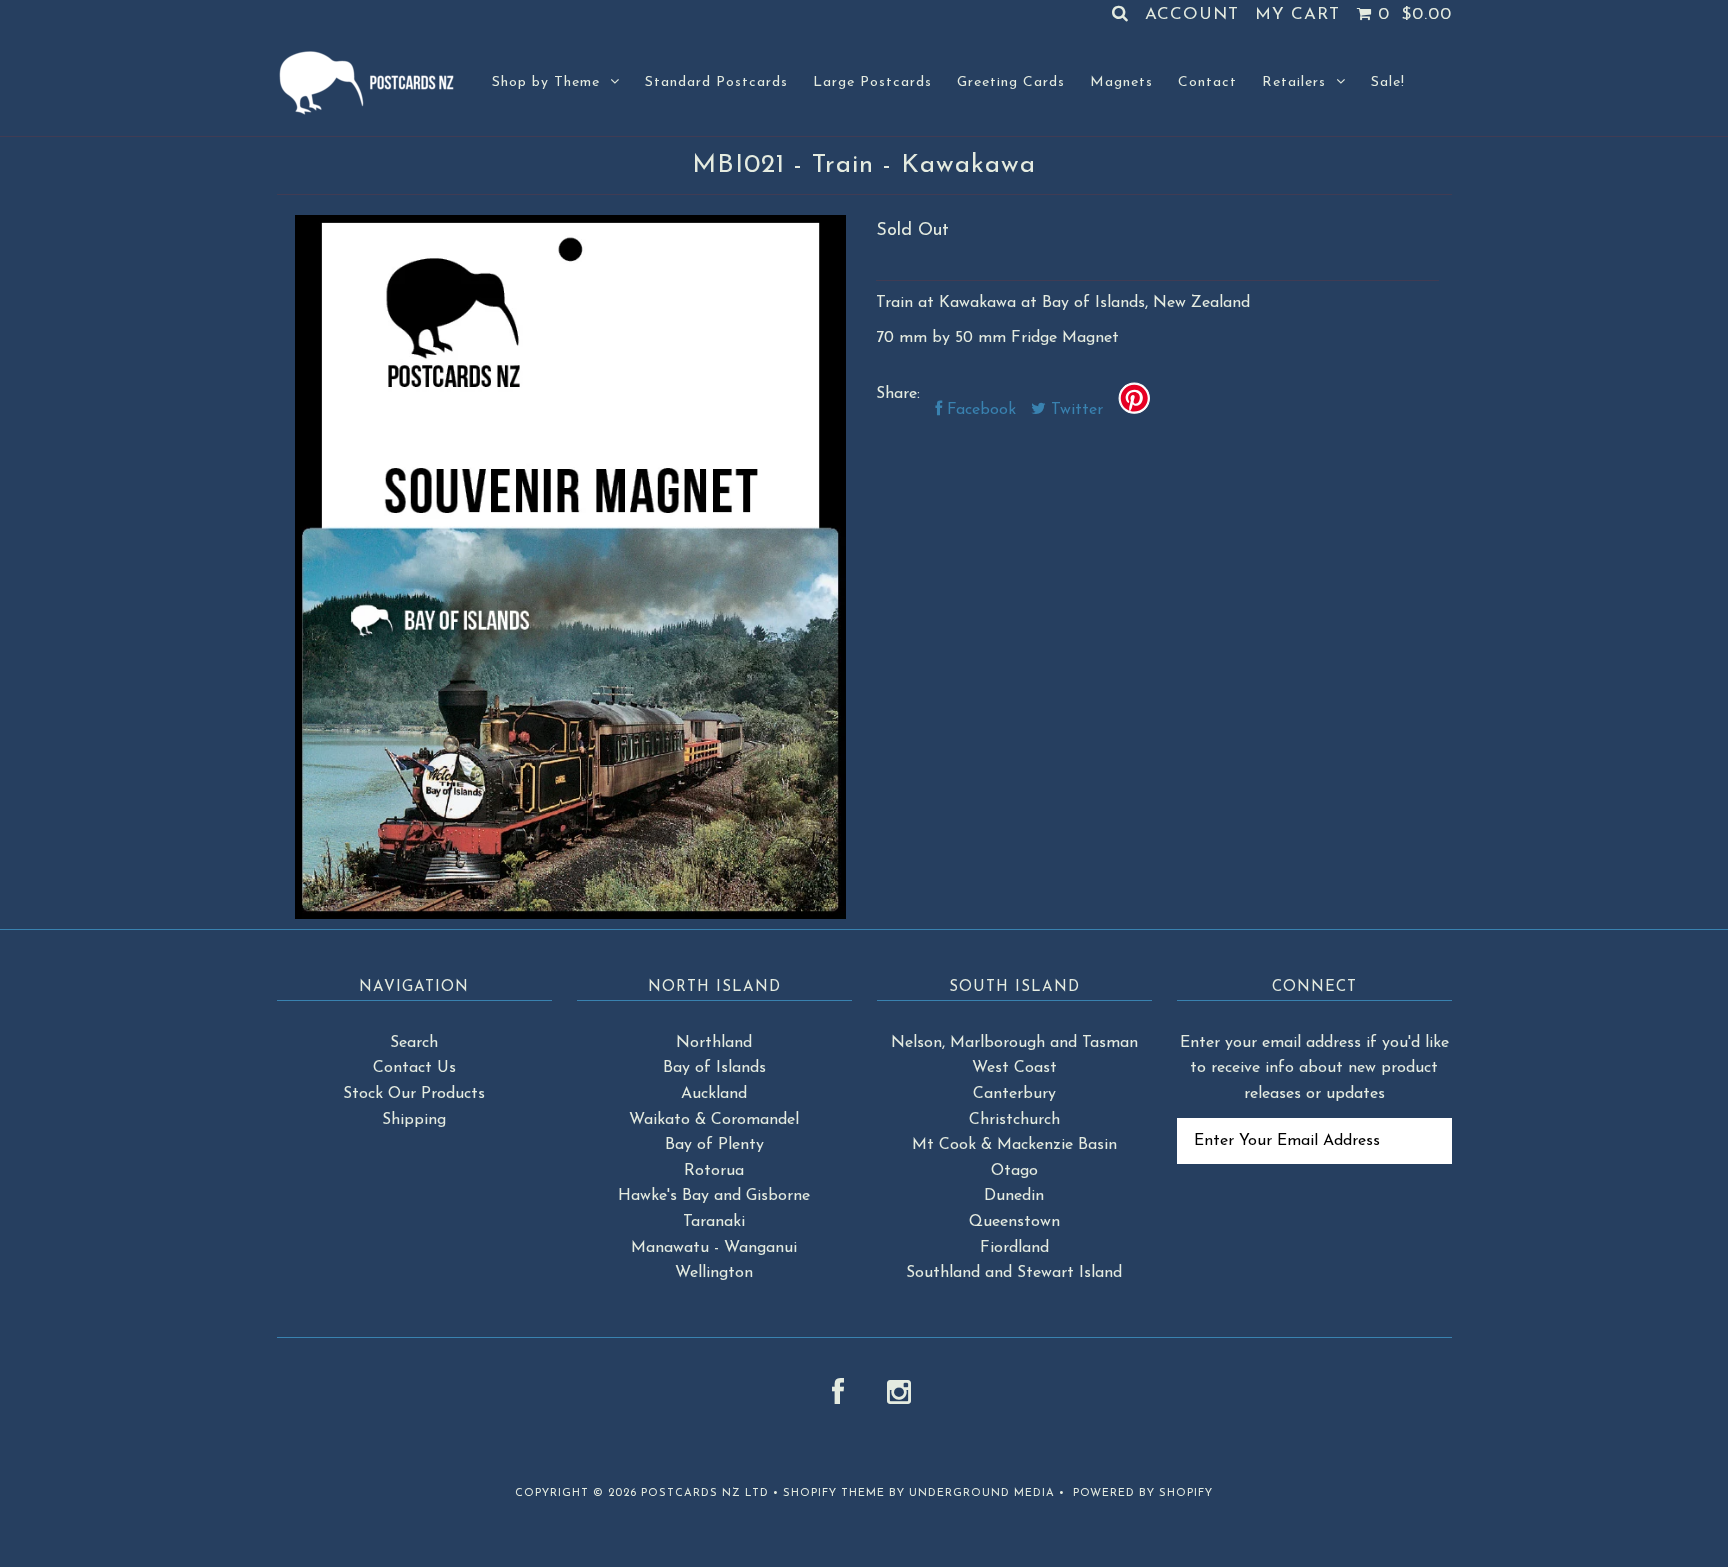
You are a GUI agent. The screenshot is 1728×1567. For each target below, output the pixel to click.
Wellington (714, 1273)
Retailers (1294, 82)
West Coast (1014, 1068)
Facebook (979, 410)
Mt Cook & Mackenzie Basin (1014, 1145)
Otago (1014, 1171)
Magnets (1121, 82)
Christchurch (1014, 1120)
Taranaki (714, 1222)
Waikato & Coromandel (714, 1120)
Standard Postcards (716, 82)
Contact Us (414, 1068)
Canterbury (1014, 1094)
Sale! (1388, 82)
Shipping (414, 1120)
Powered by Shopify (1143, 1493)
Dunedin (1014, 1196)
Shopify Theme (834, 1493)
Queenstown (1014, 1222)
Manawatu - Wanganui (714, 1248)
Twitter (1074, 410)
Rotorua (714, 1171)
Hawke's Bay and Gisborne (714, 1196)
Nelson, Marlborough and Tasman (1014, 1043)
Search (414, 1043)
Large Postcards (872, 82)
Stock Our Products (414, 1094)
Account (1192, 14)
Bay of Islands (714, 1068)
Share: (898, 394)
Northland (714, 1043)
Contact (1207, 82)
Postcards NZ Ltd (705, 1493)
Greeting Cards (1011, 82)
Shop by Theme (546, 82)
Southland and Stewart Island (1014, 1273)
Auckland (714, 1094)
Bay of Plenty (714, 1145)
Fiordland (1014, 1248)
